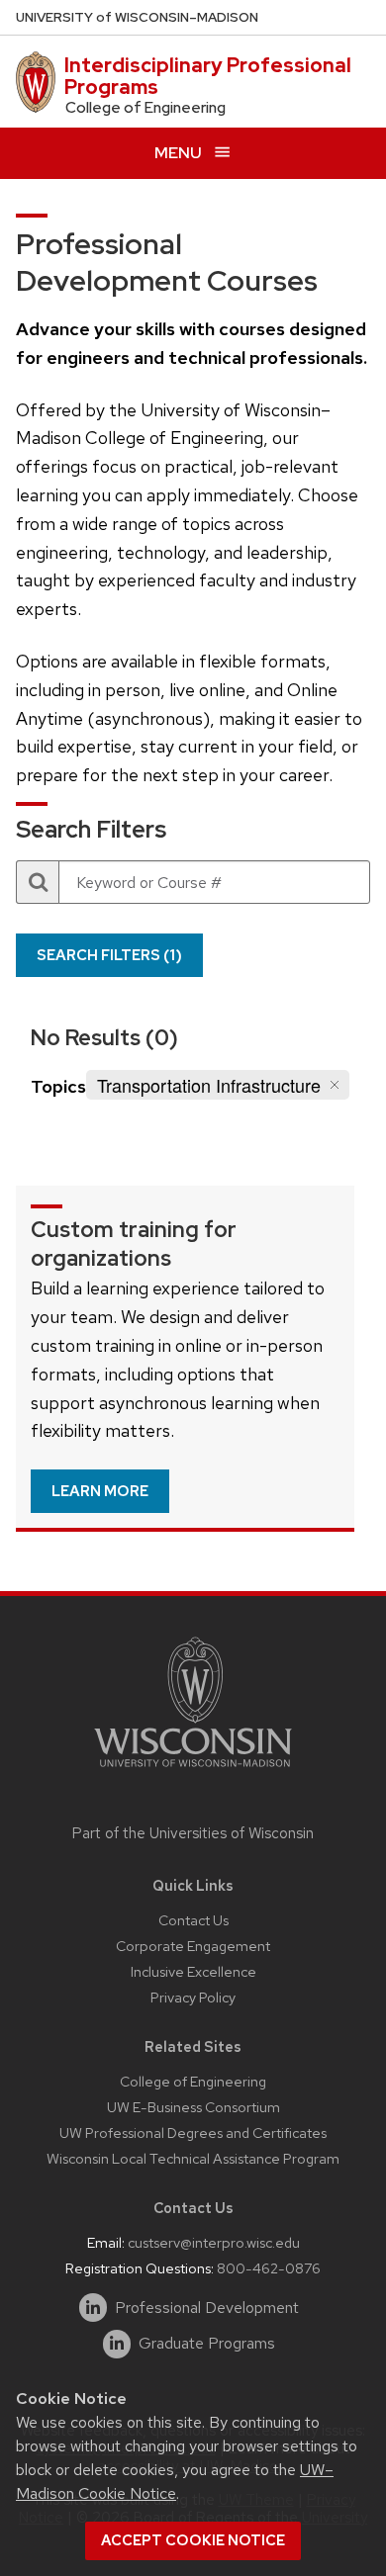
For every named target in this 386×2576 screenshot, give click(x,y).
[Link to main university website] (193, 1771)
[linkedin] (94, 2308)
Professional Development (207, 2308)
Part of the (193, 1833)
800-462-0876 (269, 2268)
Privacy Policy (193, 1997)
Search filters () (109, 955)
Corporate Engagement (193, 1946)
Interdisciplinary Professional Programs (208, 76)
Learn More (100, 1491)
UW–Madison (137, 17)
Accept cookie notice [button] (193, 2540)
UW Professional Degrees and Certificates (193, 2132)
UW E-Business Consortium (193, 2107)
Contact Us (193, 1920)
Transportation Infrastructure (209, 1085)
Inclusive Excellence (193, 1971)
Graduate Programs (207, 2344)
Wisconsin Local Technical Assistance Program (193, 2158)
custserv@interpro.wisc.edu (214, 2242)
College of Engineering (193, 2081)
